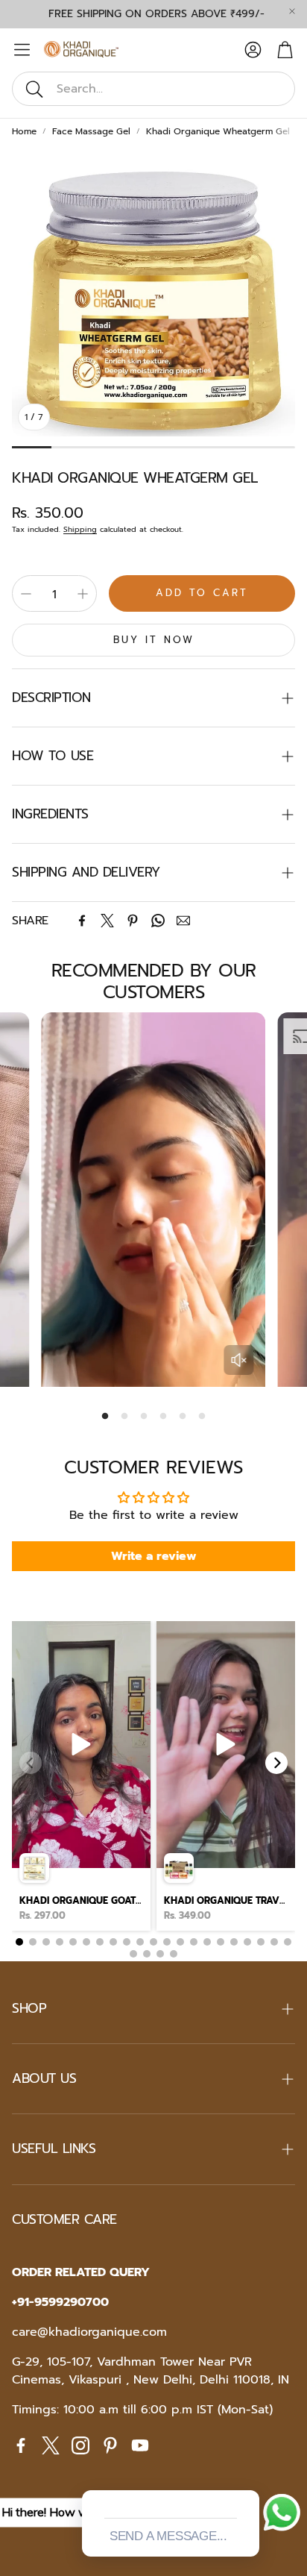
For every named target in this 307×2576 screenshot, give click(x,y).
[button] (153, 89)
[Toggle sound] (239, 1360)
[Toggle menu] (22, 50)
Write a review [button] (154, 1556)
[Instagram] (80, 2445)
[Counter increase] (83, 594)
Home (24, 131)
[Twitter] (107, 921)
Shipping (80, 529)
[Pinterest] (133, 921)
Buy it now (154, 640)
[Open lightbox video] (81, 1776)
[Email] (183, 921)
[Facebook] (82, 921)
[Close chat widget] (247, 2473)
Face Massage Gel (91, 131)
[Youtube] (140, 2445)
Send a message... (168, 2536)
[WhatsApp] (158, 921)
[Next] (276, 1763)
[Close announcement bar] (292, 11)
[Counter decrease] (26, 594)
